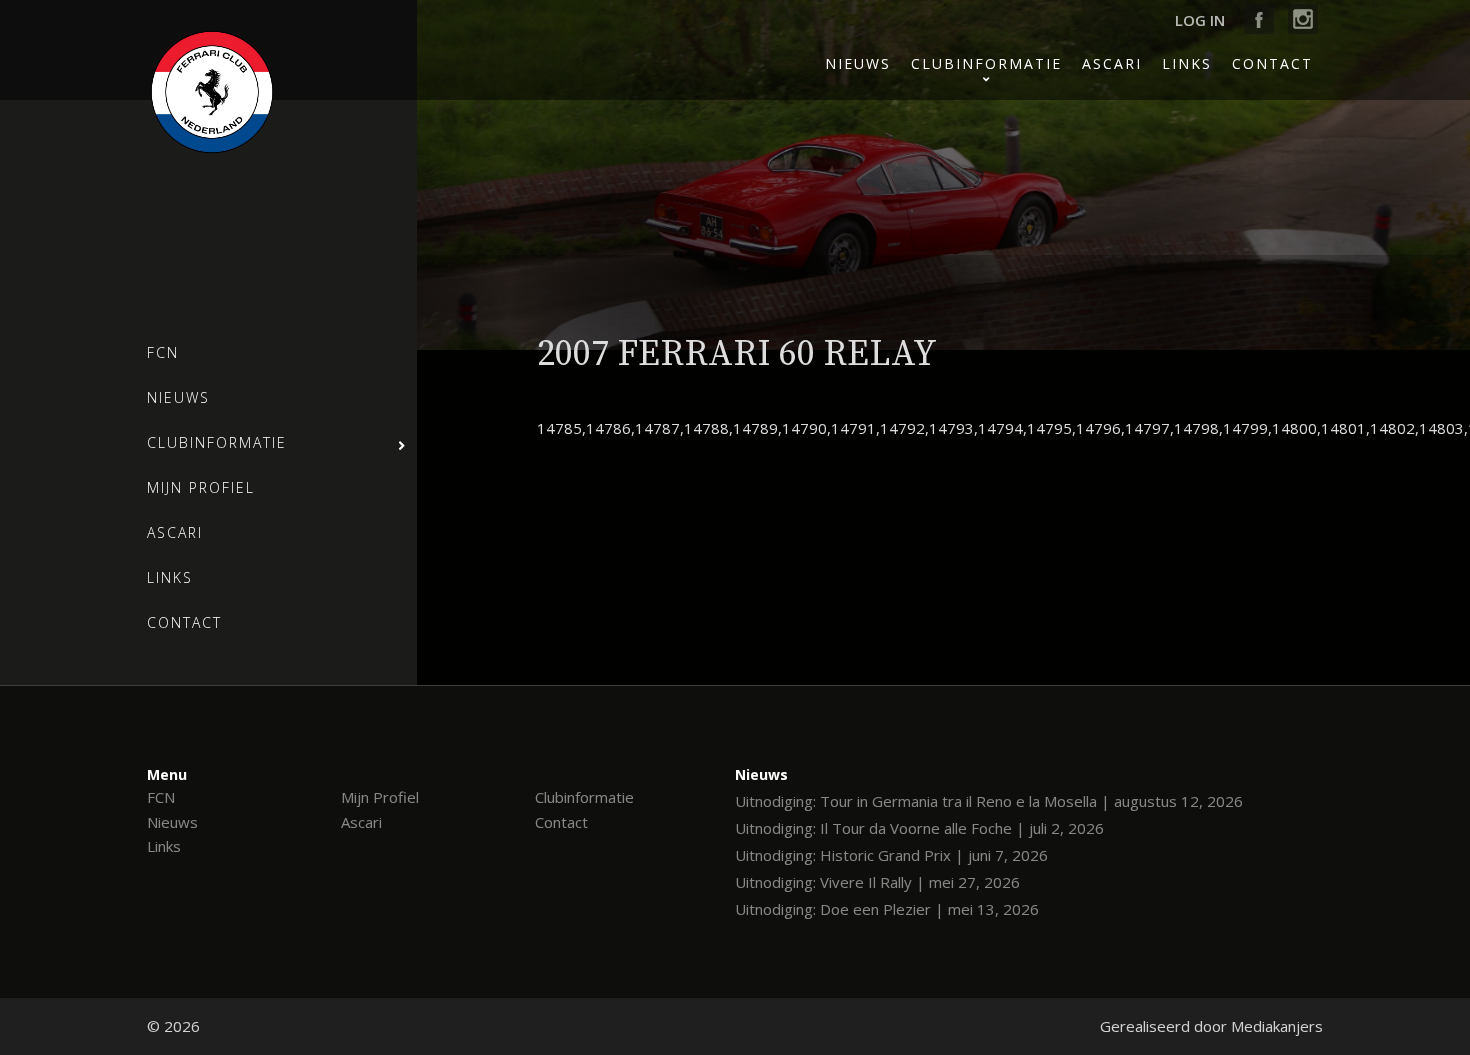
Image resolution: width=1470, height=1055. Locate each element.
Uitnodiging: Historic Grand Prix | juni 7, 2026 (891, 855)
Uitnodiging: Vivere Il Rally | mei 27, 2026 (877, 882)
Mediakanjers (1277, 1026)
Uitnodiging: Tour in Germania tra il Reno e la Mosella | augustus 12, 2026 (989, 801)
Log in (1200, 20)
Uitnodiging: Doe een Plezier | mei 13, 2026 (887, 909)
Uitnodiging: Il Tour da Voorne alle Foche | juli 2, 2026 (919, 828)
